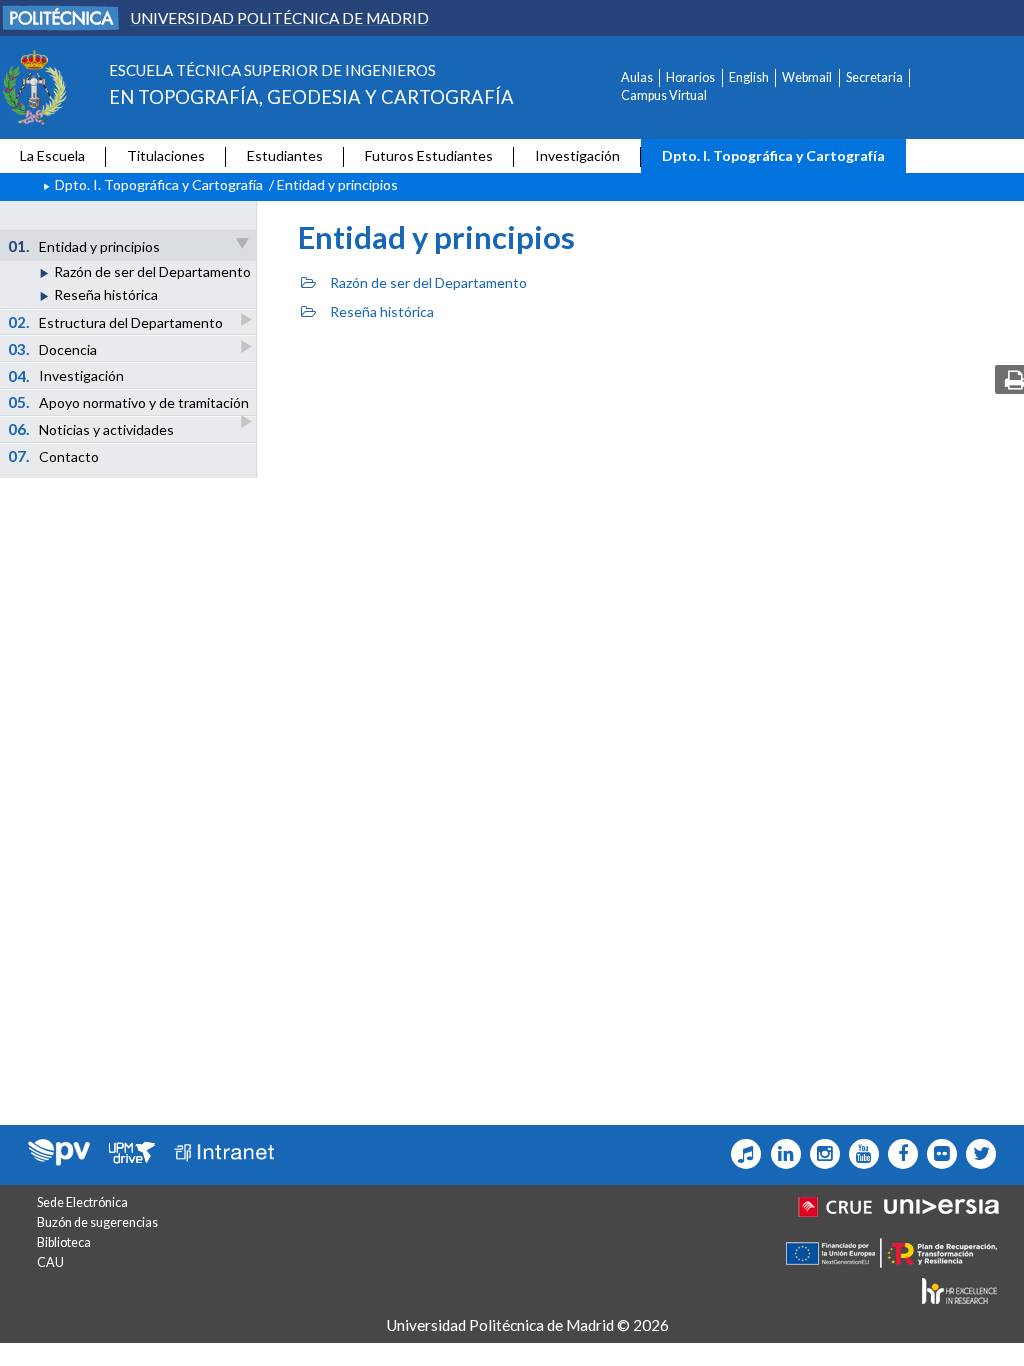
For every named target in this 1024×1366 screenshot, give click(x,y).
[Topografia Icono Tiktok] (741, 1154)
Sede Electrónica (82, 1202)
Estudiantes (285, 155)
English (749, 77)
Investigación (577, 155)
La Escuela (52, 155)
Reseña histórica (106, 294)
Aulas (637, 77)
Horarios (690, 77)
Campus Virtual (664, 95)
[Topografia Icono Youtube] (859, 1154)
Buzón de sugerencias (97, 1222)
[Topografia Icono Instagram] (820, 1154)
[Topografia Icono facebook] (898, 1154)
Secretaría (874, 77)
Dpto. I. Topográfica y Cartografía (773, 155)
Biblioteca (64, 1242)
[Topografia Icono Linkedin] (780, 1154)
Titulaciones (166, 155)
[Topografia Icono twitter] (976, 1154)
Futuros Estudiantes (429, 155)
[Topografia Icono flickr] (937, 1154)
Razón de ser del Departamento (152, 271)
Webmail (807, 77)
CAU (50, 1262)
